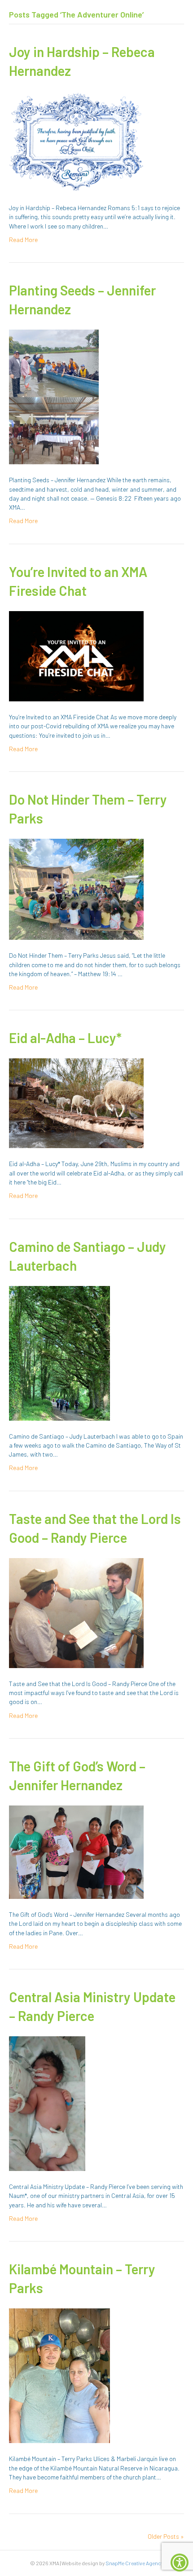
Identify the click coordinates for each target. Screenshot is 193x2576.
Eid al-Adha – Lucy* (65, 1038)
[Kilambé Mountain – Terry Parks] (59, 2375)
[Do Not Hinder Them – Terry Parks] (76, 888)
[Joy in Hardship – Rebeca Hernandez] (76, 141)
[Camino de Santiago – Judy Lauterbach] (59, 1352)
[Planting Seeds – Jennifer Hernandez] (54, 396)
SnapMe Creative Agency (134, 2563)
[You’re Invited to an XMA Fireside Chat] (76, 655)
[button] (180, 2563)
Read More (23, 240)
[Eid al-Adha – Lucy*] (76, 1103)
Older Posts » (166, 2536)
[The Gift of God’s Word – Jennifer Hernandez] (76, 1852)
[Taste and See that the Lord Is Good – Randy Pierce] (76, 1612)
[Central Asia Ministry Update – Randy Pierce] (47, 2103)
